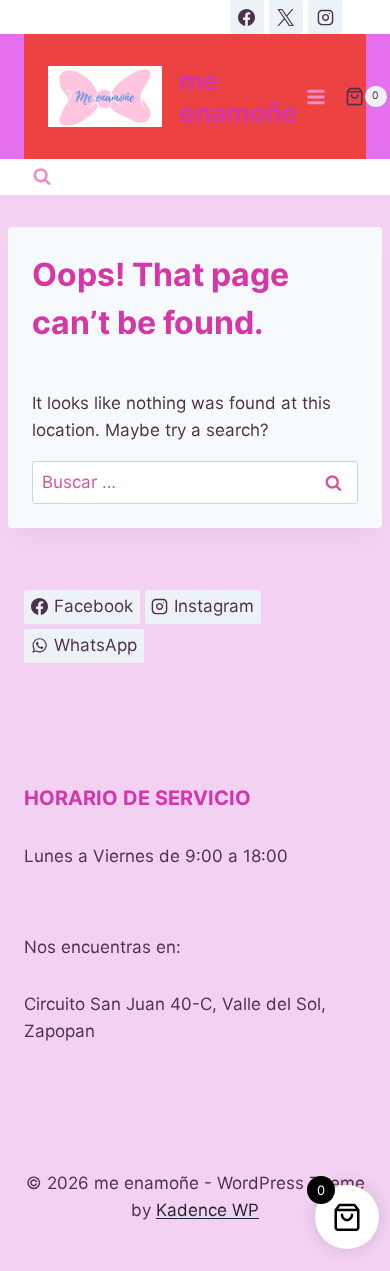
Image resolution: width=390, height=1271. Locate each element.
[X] (286, 17)
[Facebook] (247, 17)
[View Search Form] (42, 177)
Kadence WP (207, 1210)
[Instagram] (325, 17)
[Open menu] (316, 96)
